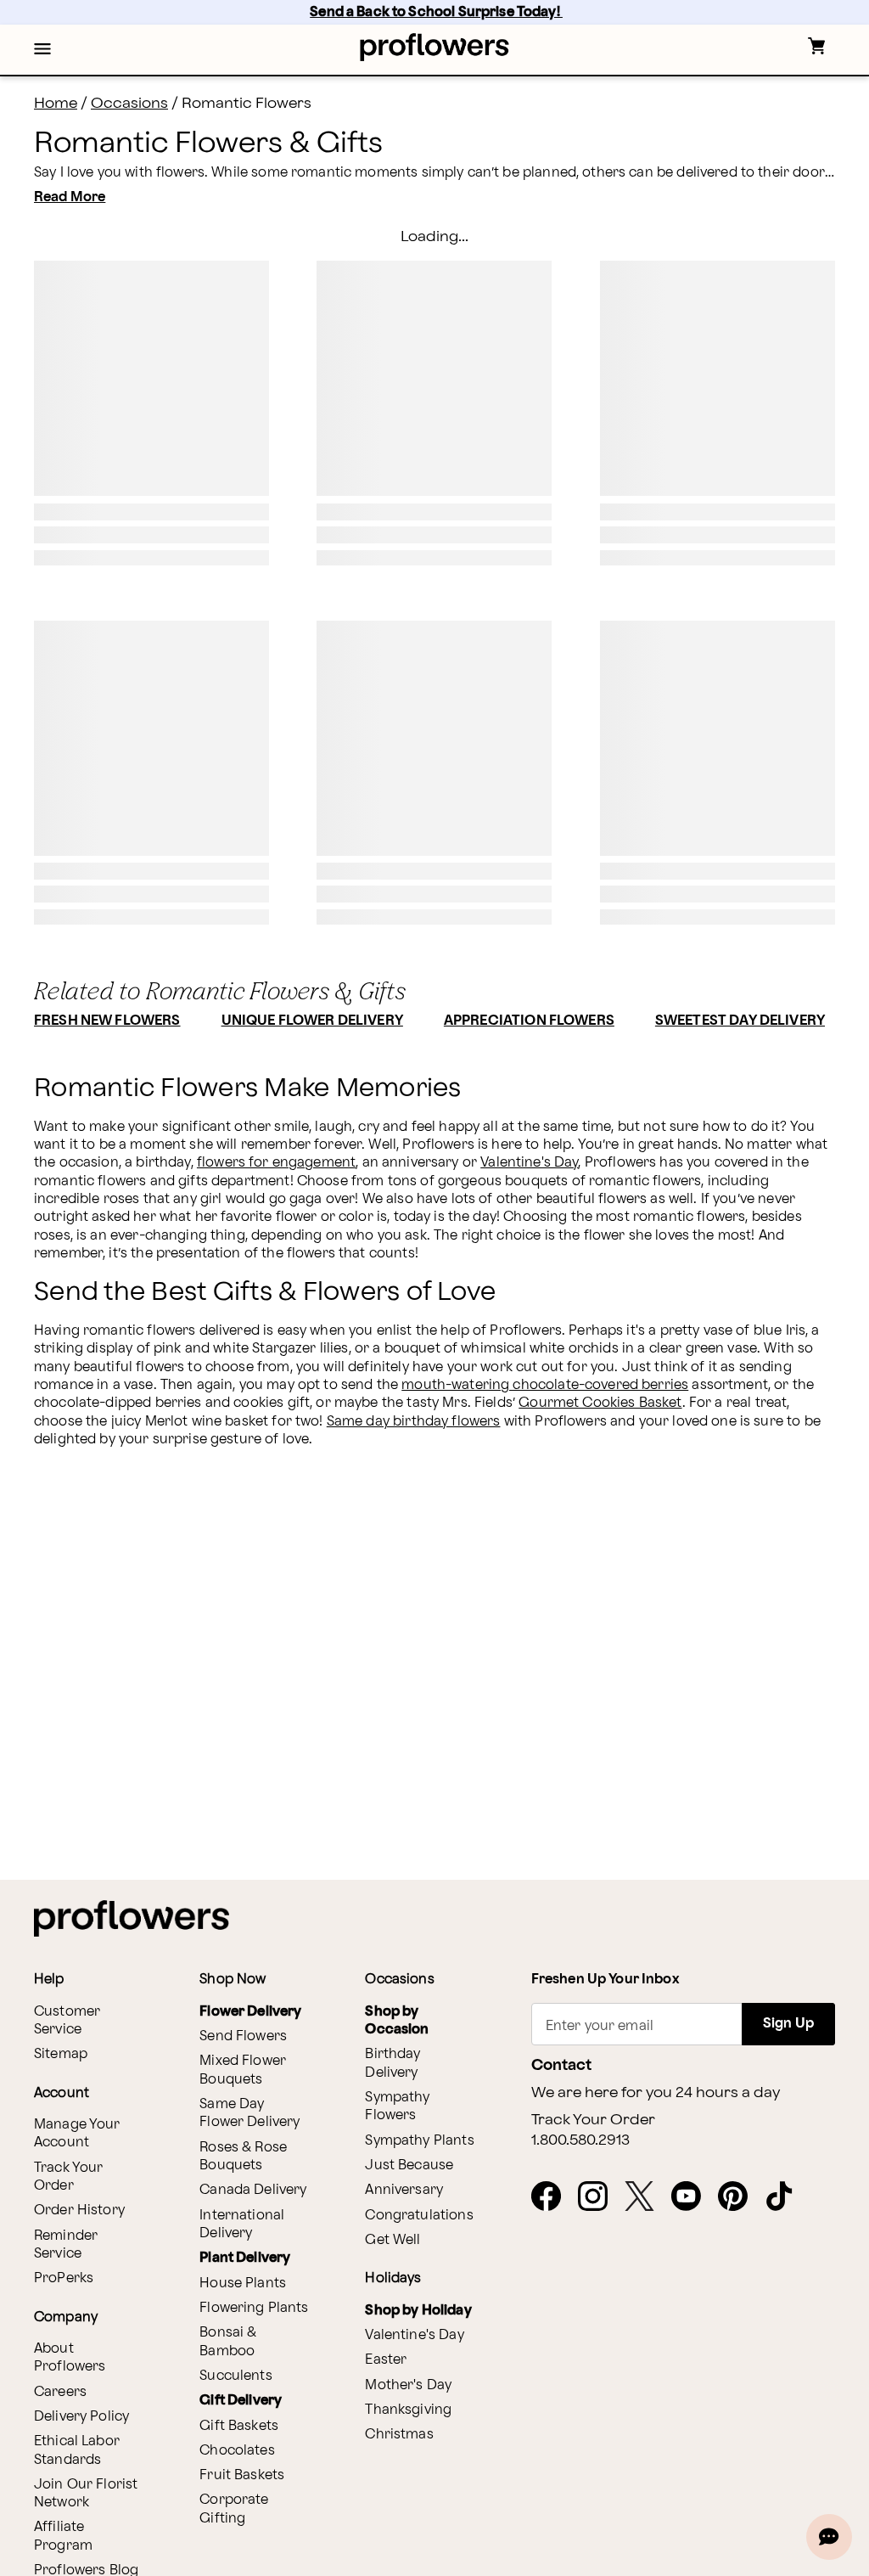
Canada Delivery (253, 2190)
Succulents (236, 2376)
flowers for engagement (276, 1163)
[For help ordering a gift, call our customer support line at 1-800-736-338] (435, 47)
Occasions (129, 103)
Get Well (392, 2240)
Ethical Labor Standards (77, 2450)
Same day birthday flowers (414, 1422)
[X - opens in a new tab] (646, 2197)
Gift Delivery (241, 2401)
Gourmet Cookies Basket (600, 1403)
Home (56, 103)
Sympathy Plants (419, 2141)
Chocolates (237, 2451)
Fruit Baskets (242, 2475)
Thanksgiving (408, 2410)
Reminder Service (66, 2245)
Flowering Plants (254, 2308)
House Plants (243, 2284)
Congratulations (419, 2216)
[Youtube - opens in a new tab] (693, 2197)
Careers (60, 2392)
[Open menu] (42, 50)
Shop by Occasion (397, 2021)
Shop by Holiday (418, 2311)
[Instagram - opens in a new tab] (600, 2197)
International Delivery (242, 2224)
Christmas (399, 2435)
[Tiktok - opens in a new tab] (786, 2197)
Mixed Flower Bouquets (243, 2070)
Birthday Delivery (392, 2063)
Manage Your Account (77, 2134)
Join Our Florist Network (86, 2494)
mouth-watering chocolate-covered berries (545, 1385)
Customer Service (67, 2021)
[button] (42, 50)
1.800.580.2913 (580, 2140)
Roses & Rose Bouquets (243, 2157)
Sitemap (61, 2054)
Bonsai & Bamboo (228, 2342)
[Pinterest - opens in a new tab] (740, 2197)
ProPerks (64, 2278)
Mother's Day (408, 2385)
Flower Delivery (250, 2012)
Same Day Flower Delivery (249, 2113)
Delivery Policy (81, 2417)
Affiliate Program (63, 2536)
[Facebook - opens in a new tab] (553, 2197)
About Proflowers (70, 2358)
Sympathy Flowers (397, 2106)
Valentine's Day (529, 1163)
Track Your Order (69, 2177)
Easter (386, 2360)
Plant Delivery (245, 2258)
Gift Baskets (239, 2426)
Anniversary (404, 2190)
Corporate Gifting (234, 2509)
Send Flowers (243, 2036)
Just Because (409, 2165)
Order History (79, 2210)
